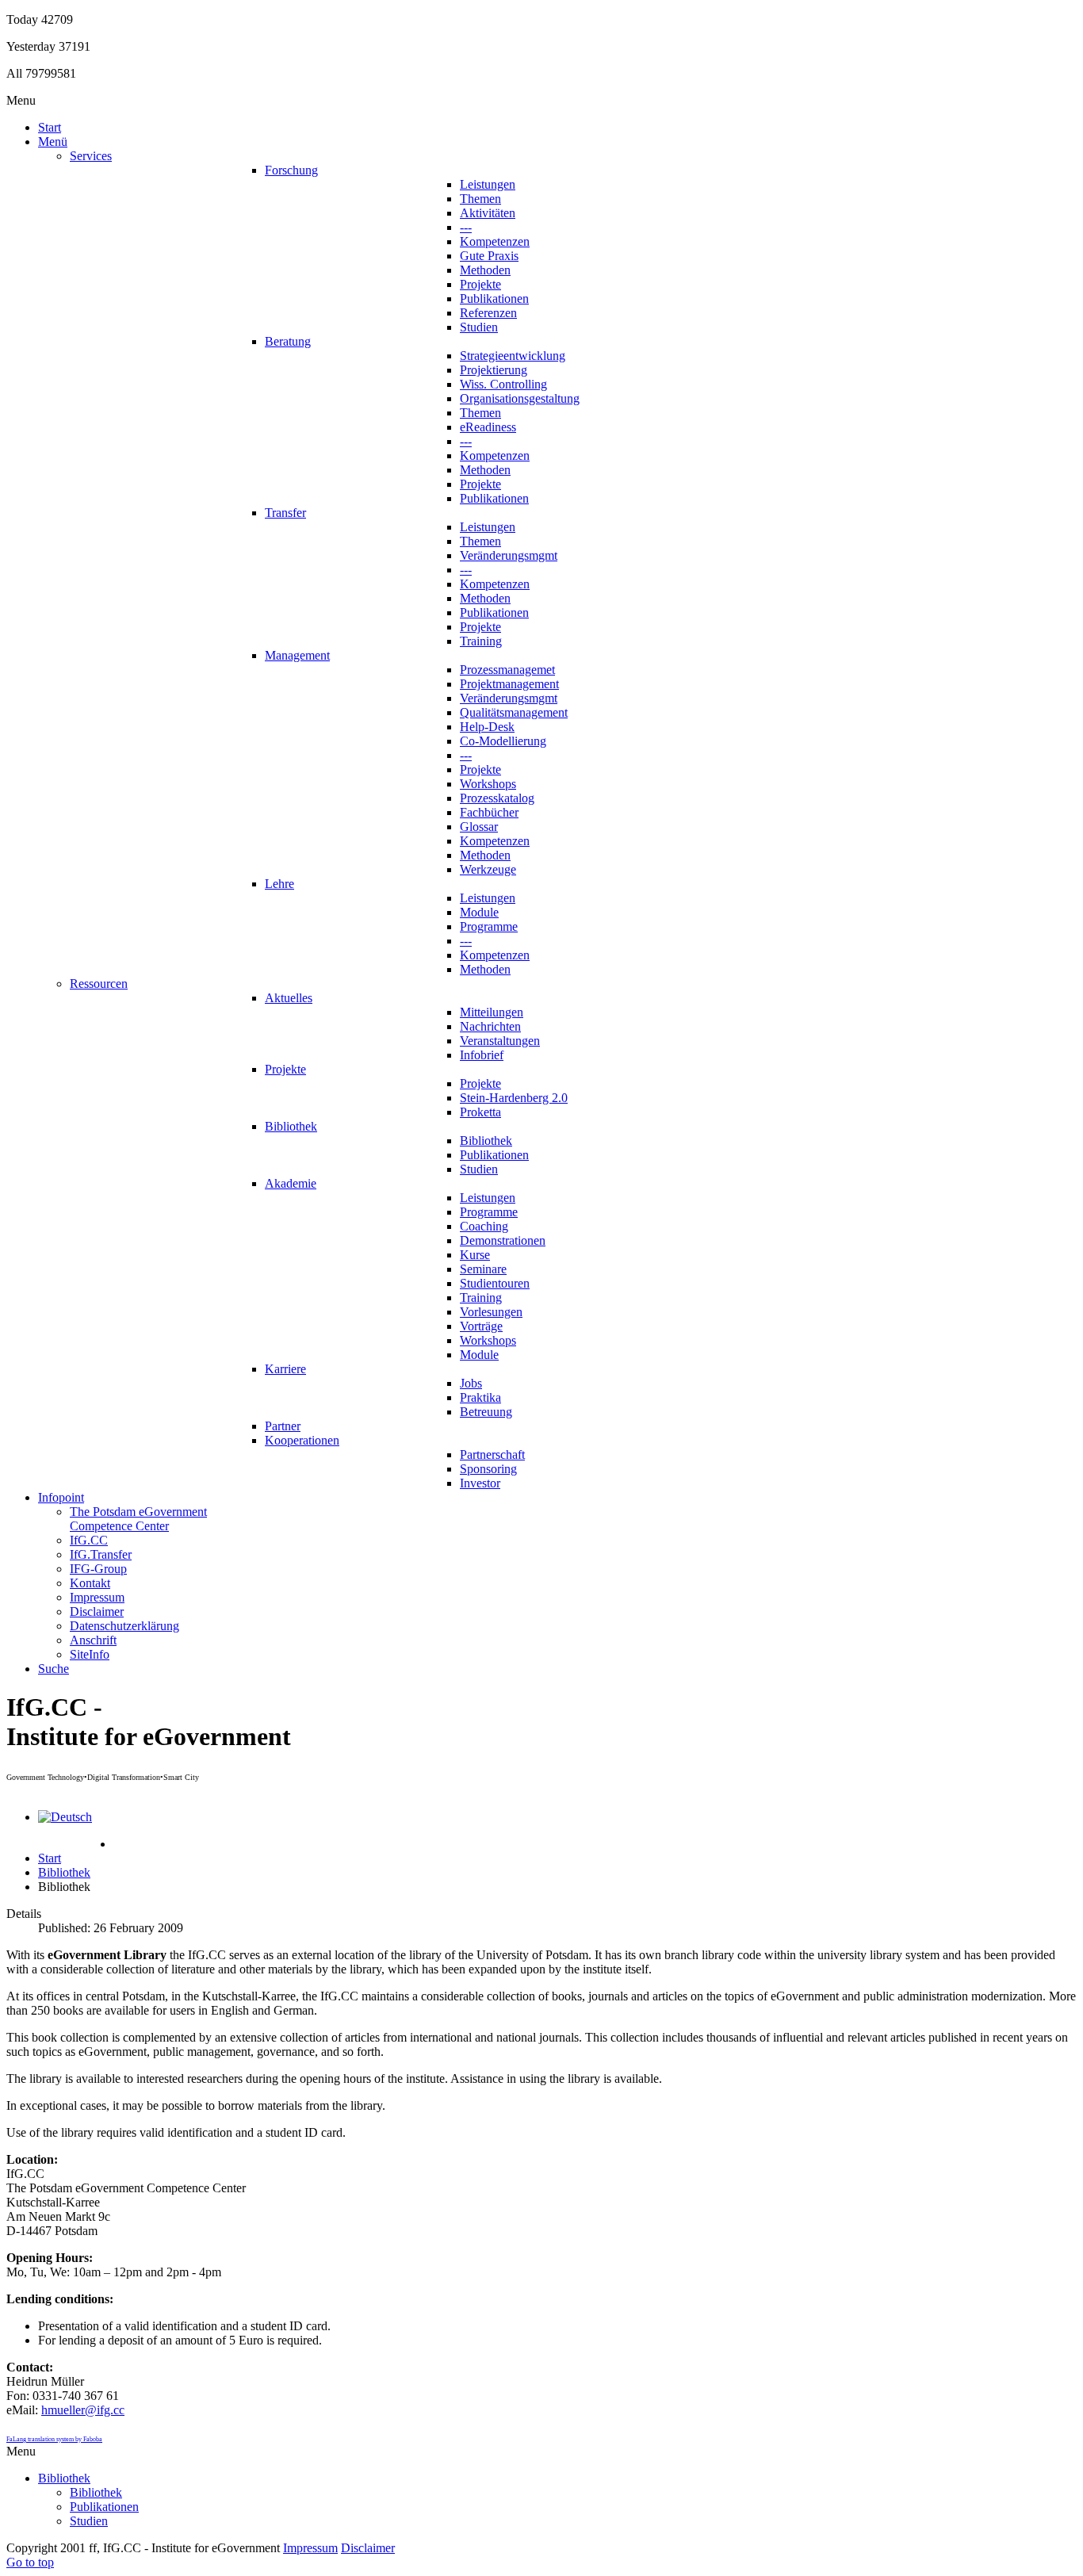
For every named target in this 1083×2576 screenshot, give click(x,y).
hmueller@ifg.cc (83, 2410)
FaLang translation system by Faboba (54, 2439)
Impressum (310, 2548)
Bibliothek (64, 1872)
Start (50, 1858)
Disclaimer (368, 2548)
